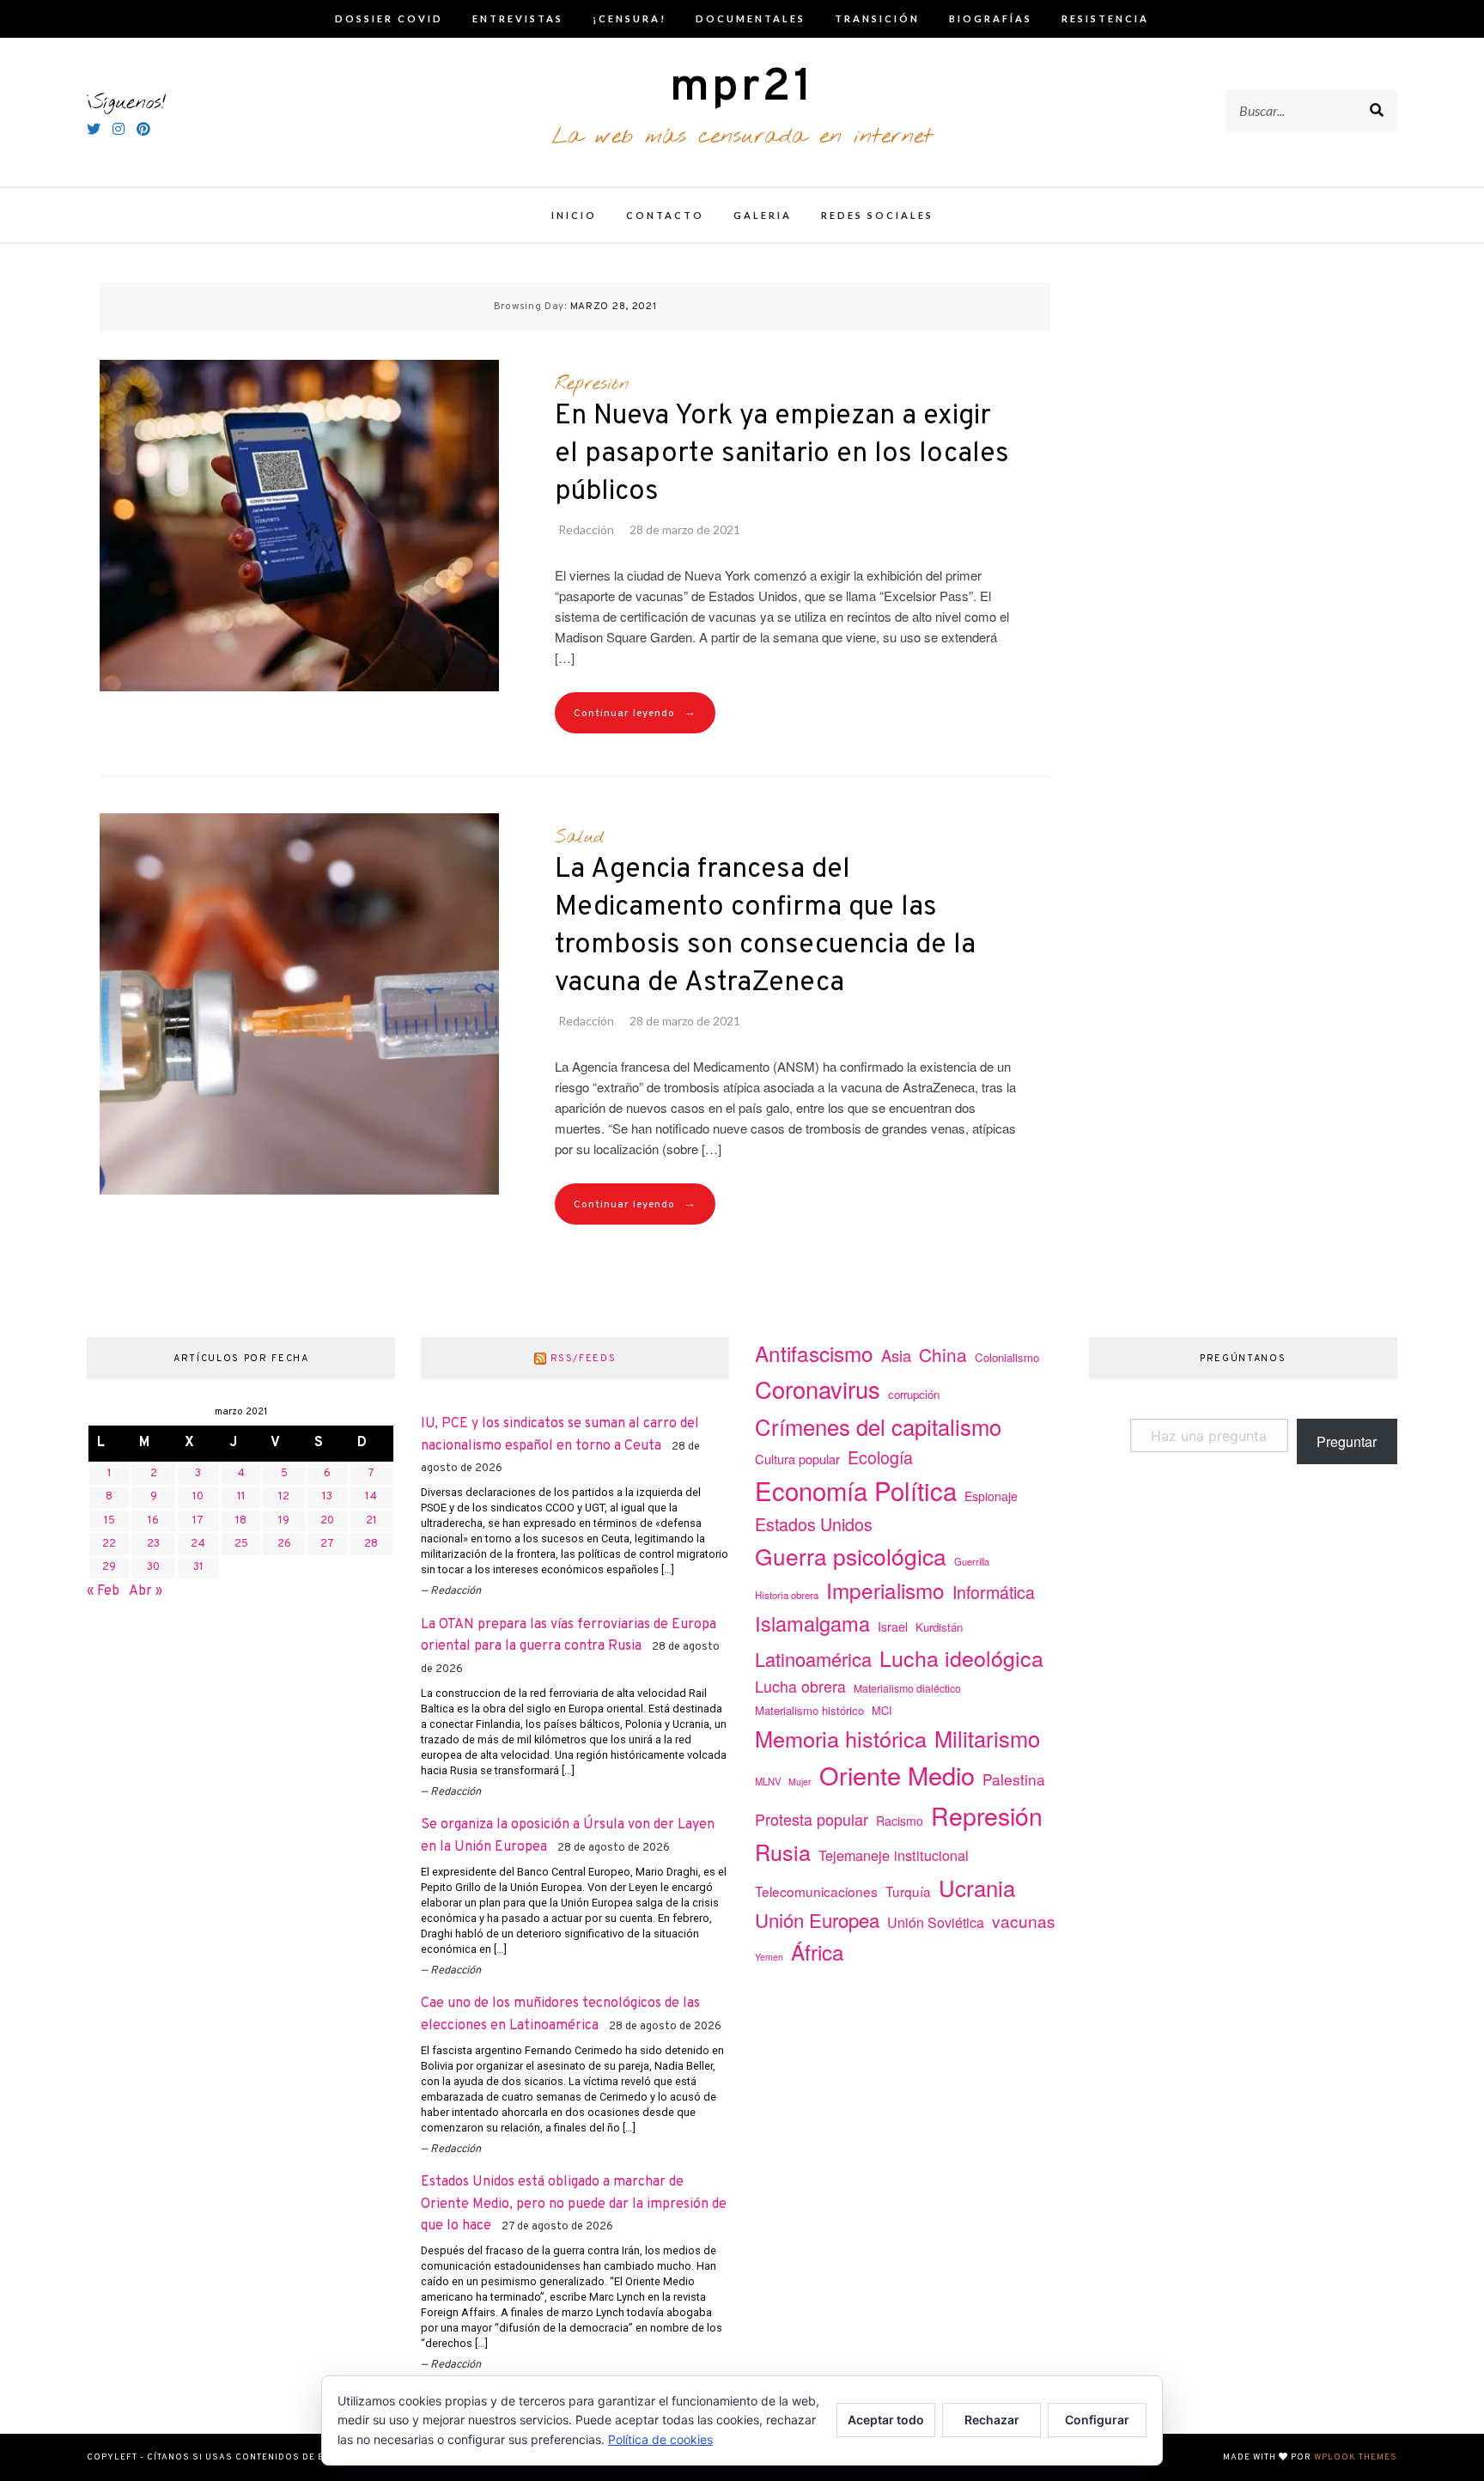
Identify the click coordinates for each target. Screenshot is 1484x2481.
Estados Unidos (814, 1524)
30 (153, 1567)
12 (284, 1497)
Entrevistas (518, 18)
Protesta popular (812, 1819)
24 (198, 1544)
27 (327, 1544)
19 (284, 1521)
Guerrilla (972, 1561)
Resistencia (1105, 18)
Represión (592, 384)
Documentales (751, 18)
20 (327, 1521)
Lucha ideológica (961, 1657)
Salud (579, 837)
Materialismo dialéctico (907, 1688)
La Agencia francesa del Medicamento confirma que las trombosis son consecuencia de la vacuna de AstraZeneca (765, 927)
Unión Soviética (936, 1922)
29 (109, 1567)
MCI (882, 1710)
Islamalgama (812, 1623)
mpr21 (742, 88)
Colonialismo (1007, 1357)
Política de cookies (660, 2439)
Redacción (586, 529)
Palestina (1014, 1779)
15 (109, 1521)
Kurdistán (939, 1627)
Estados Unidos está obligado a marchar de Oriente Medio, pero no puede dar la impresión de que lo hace (574, 2204)
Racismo (900, 1821)
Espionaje (991, 1496)
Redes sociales (877, 215)
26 (284, 1544)
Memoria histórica (841, 1738)
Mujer (800, 1782)
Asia (896, 1355)
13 (327, 1497)
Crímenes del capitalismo (878, 1426)
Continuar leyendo (635, 713)
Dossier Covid (389, 18)
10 (198, 1497)
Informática (994, 1592)
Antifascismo (814, 1353)
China (943, 1354)
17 (198, 1521)
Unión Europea (817, 1919)
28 (371, 1544)
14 (371, 1497)
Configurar (1097, 2420)
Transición (877, 18)
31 (198, 1567)
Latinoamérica (813, 1659)
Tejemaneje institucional (894, 1855)
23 (153, 1544)
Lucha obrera (800, 1686)
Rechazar (992, 2420)
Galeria (763, 215)
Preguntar (1347, 1441)
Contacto (665, 215)
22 (109, 1544)
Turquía (908, 1891)
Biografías (991, 18)
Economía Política (856, 1490)
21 (371, 1521)
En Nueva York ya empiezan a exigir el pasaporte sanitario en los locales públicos (782, 454)
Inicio (574, 215)
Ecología (880, 1457)
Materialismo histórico (809, 1710)
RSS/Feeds (584, 1359)
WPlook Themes (1356, 2457)
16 (153, 1521)
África (818, 1952)
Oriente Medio (897, 1775)
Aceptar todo (886, 2420)
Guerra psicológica (851, 1556)
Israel (893, 1627)
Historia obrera (787, 1595)
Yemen (769, 1957)
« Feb (103, 1591)
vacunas (1024, 1921)
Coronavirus (818, 1389)
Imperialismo (885, 1590)
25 (241, 1544)
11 (241, 1497)
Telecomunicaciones (816, 1891)
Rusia (783, 1852)
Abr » (146, 1591)
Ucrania (977, 1887)
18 (241, 1521)
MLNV (768, 1781)
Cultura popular (797, 1459)
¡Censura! (629, 18)
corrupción (914, 1394)
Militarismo (987, 1738)
